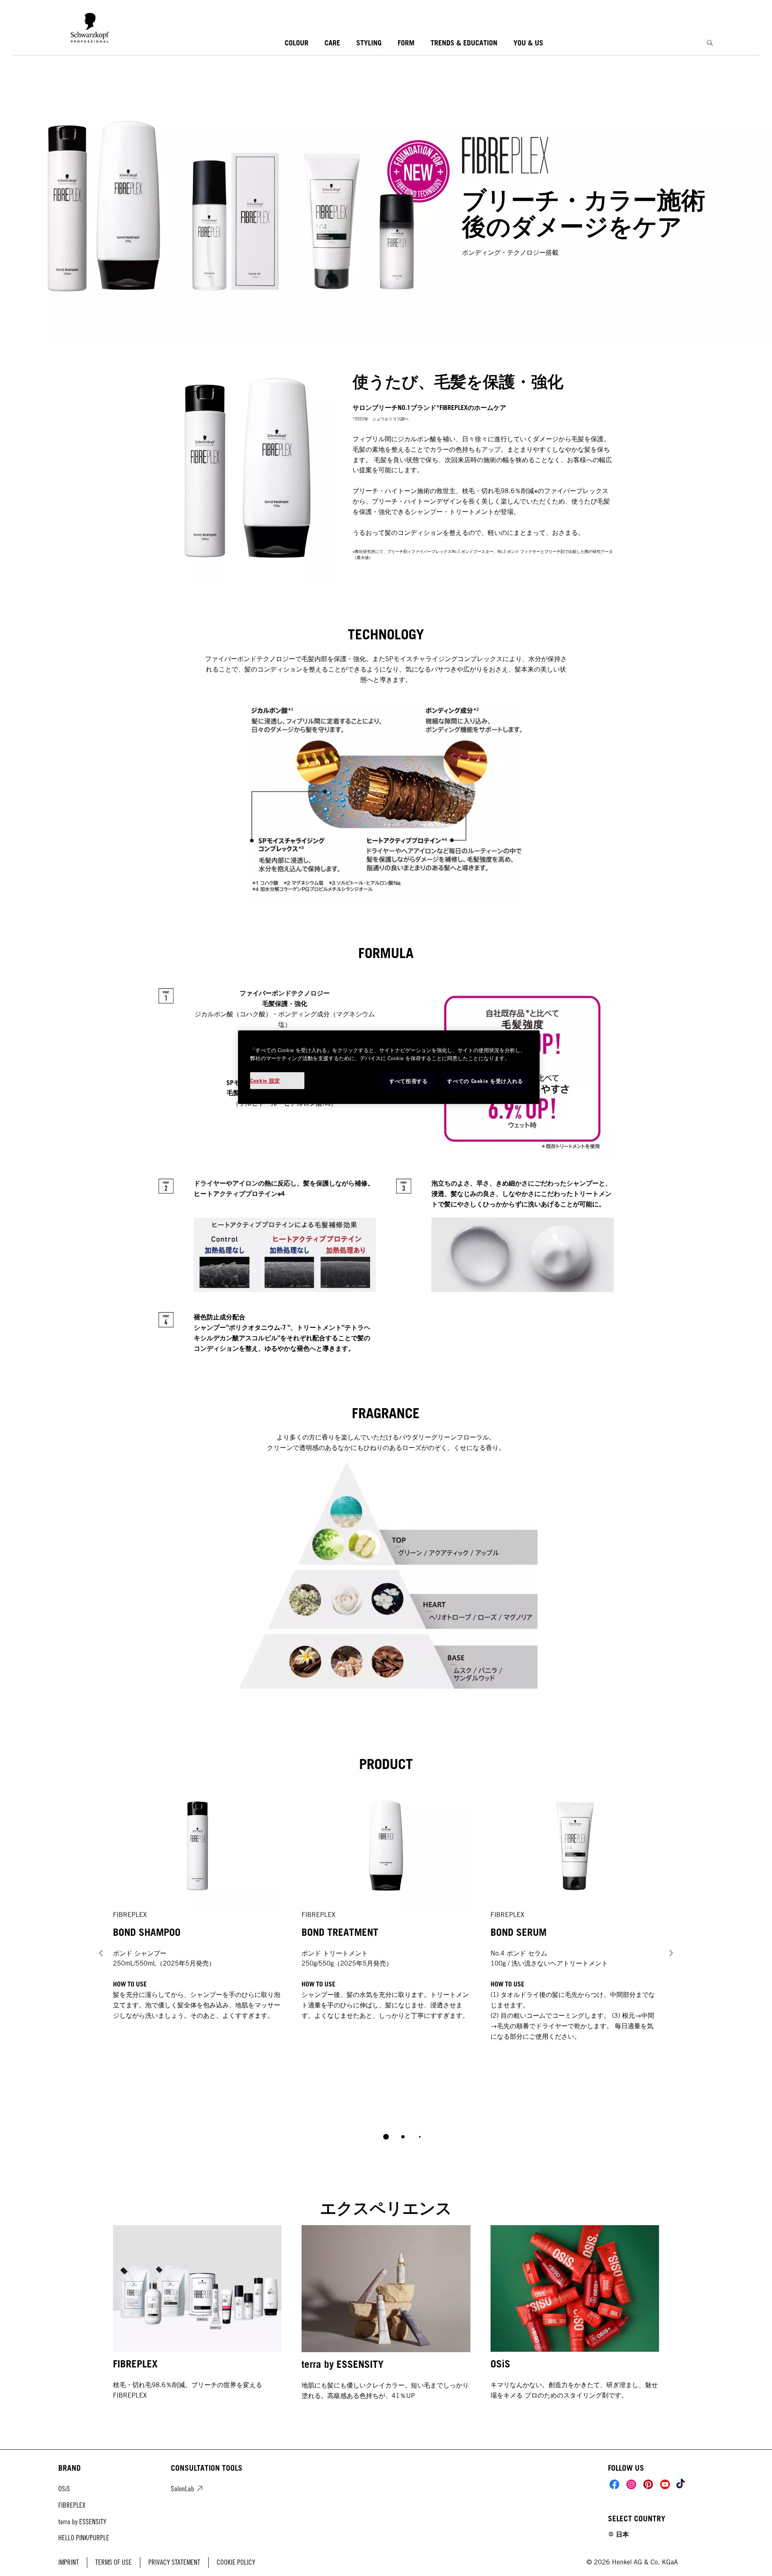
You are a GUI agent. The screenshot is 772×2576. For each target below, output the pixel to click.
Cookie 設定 (265, 1081)
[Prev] (101, 1953)
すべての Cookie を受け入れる (485, 1081)
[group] (386, 1967)
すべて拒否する (409, 1081)
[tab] (386, 2137)
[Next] (671, 1953)
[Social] (614, 2484)
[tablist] (386, 2137)
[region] (389, 1067)
